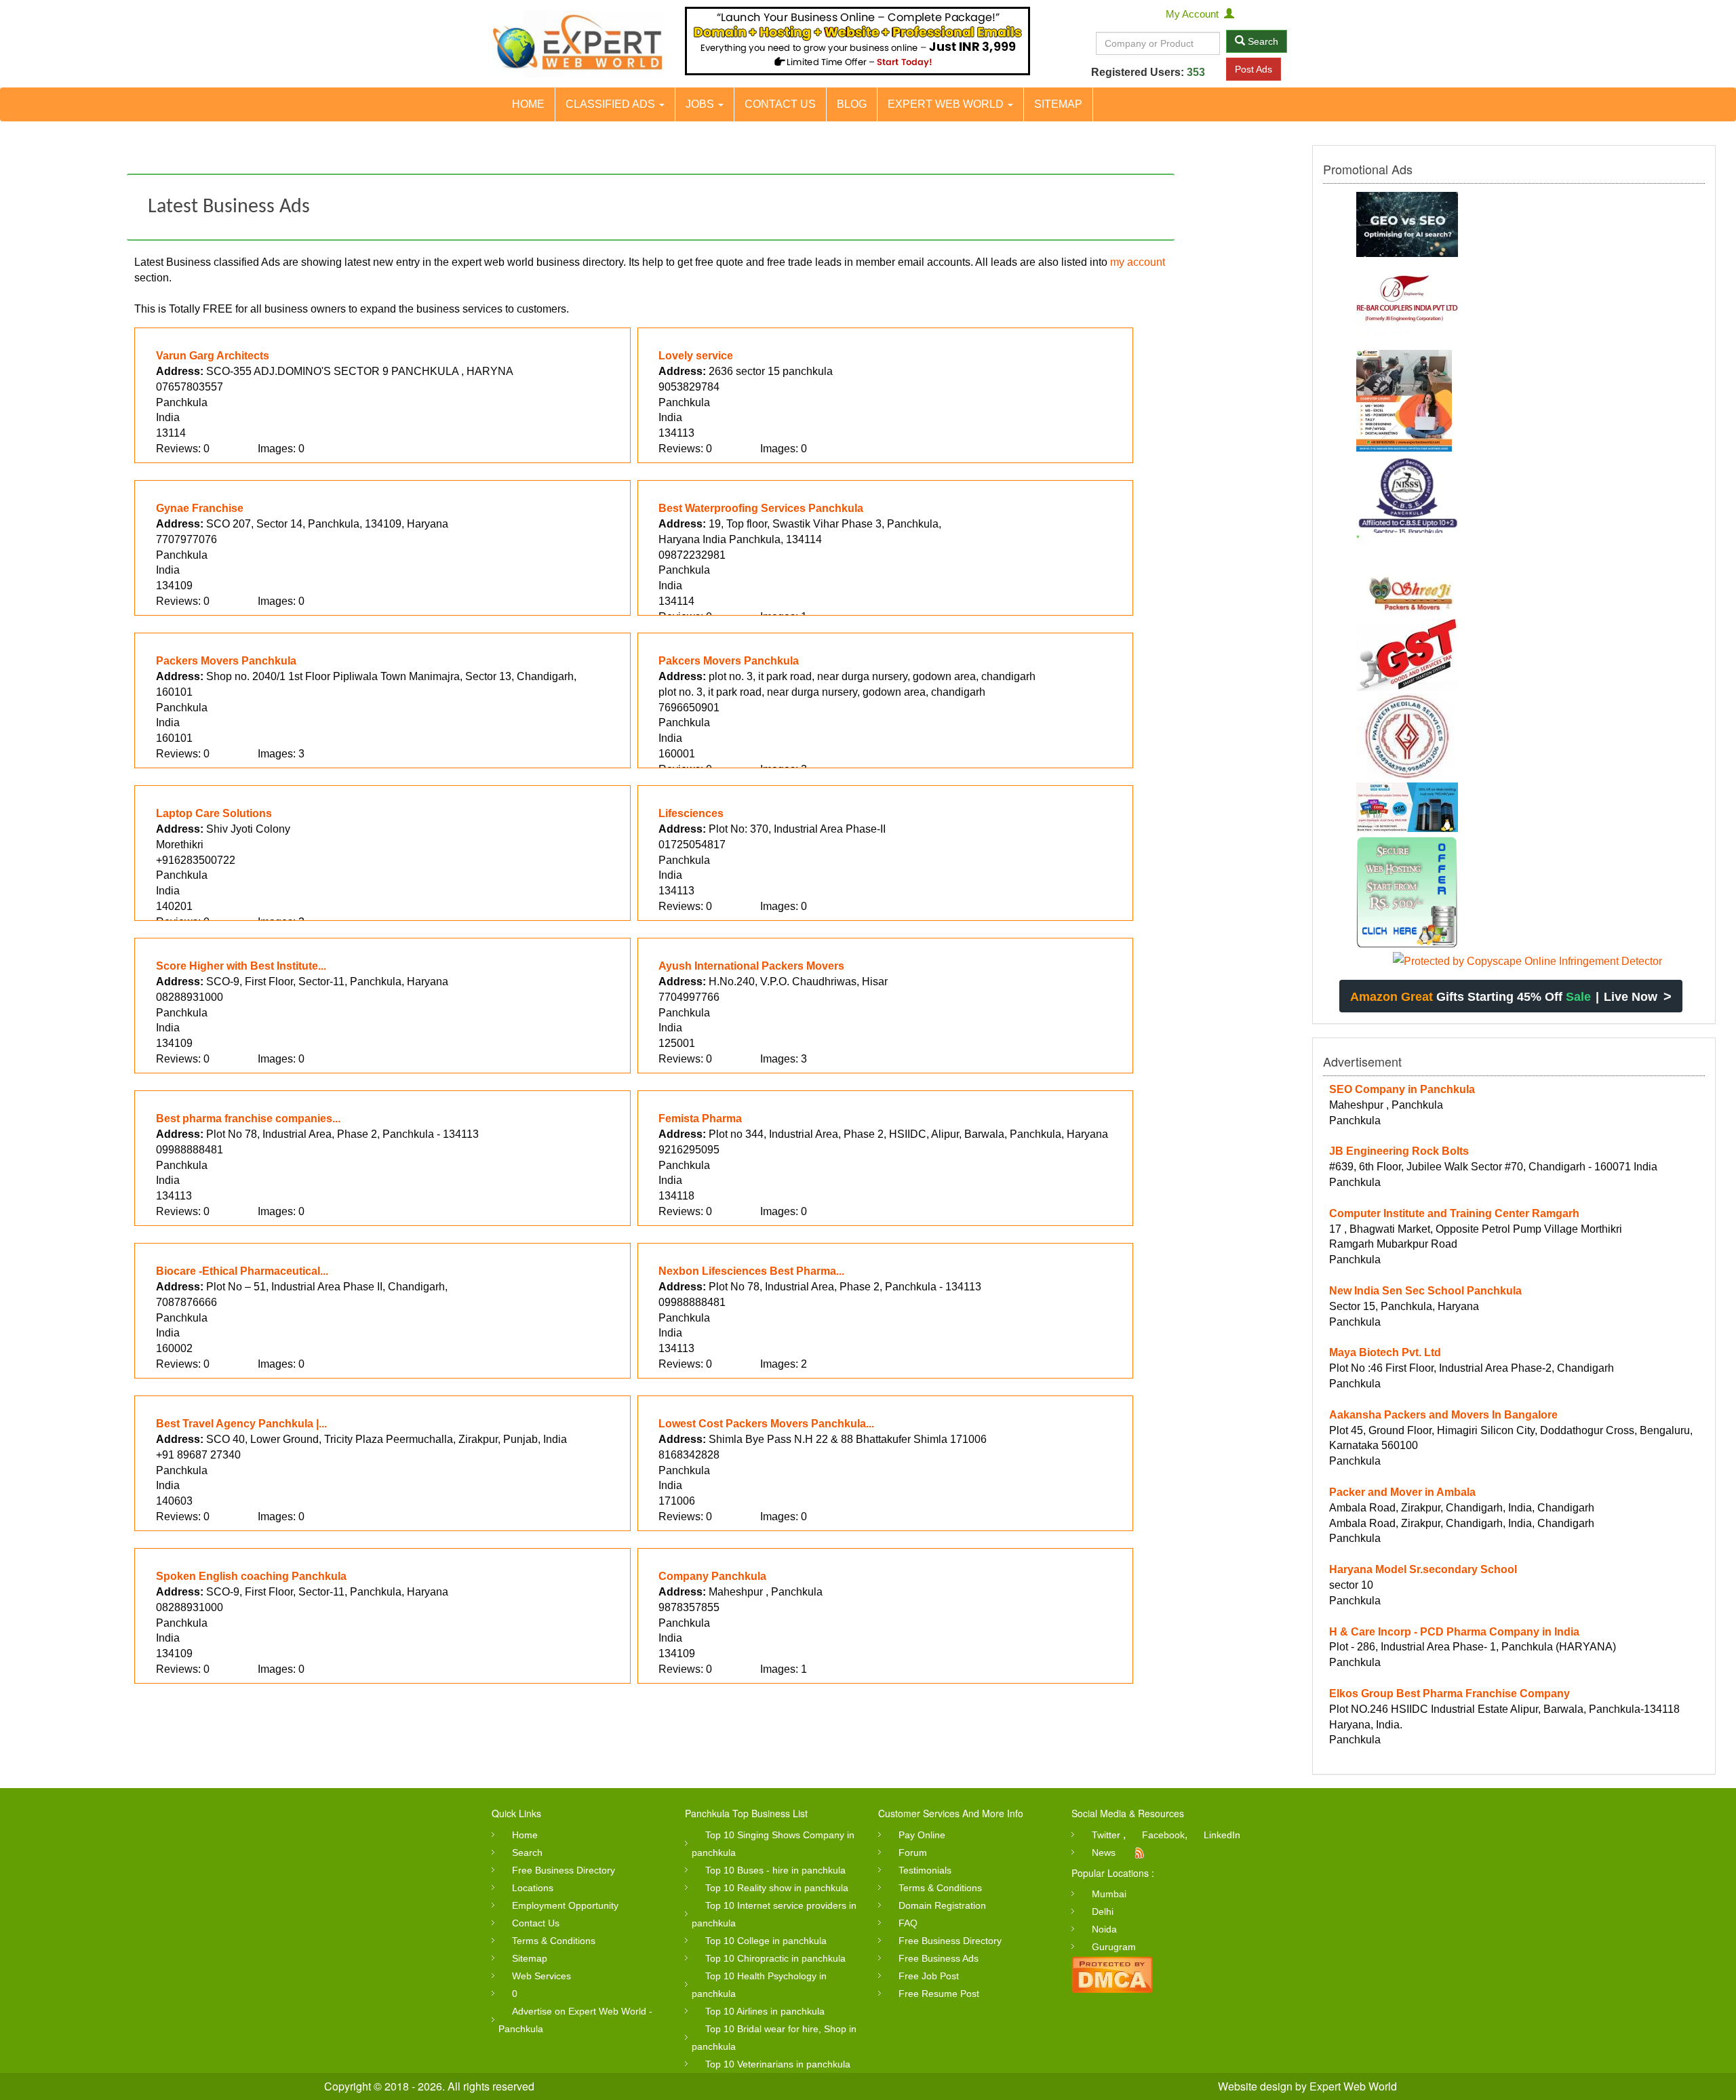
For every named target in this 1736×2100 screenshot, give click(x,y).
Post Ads (1254, 69)
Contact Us (780, 104)
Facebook (1163, 1835)
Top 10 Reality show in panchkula (777, 1888)
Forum (913, 1853)
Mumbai (1109, 1894)
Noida (1104, 1929)
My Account (1195, 14)
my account (1138, 262)
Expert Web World (947, 104)
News (1104, 1853)
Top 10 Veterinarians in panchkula (778, 2064)
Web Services (541, 1976)
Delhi (1103, 1911)
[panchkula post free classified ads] (578, 44)
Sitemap (1058, 104)
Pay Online (922, 1835)
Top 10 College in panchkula (766, 1941)
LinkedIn (1222, 1835)
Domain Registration (942, 1905)
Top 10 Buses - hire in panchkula (775, 1870)
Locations (533, 1888)
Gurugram (1114, 1947)
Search (1262, 41)
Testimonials (925, 1870)
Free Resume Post (939, 1994)
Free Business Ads (939, 1958)
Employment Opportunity (565, 1905)
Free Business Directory (564, 1870)
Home (528, 104)
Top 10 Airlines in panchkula (765, 2011)
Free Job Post (929, 1976)
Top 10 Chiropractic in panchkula (775, 1958)
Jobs (701, 104)
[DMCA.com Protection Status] (1112, 1974)
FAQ (908, 1923)
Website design (1255, 2086)
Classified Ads (612, 104)
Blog (852, 104)
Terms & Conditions (554, 1941)
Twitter (1106, 1835)
